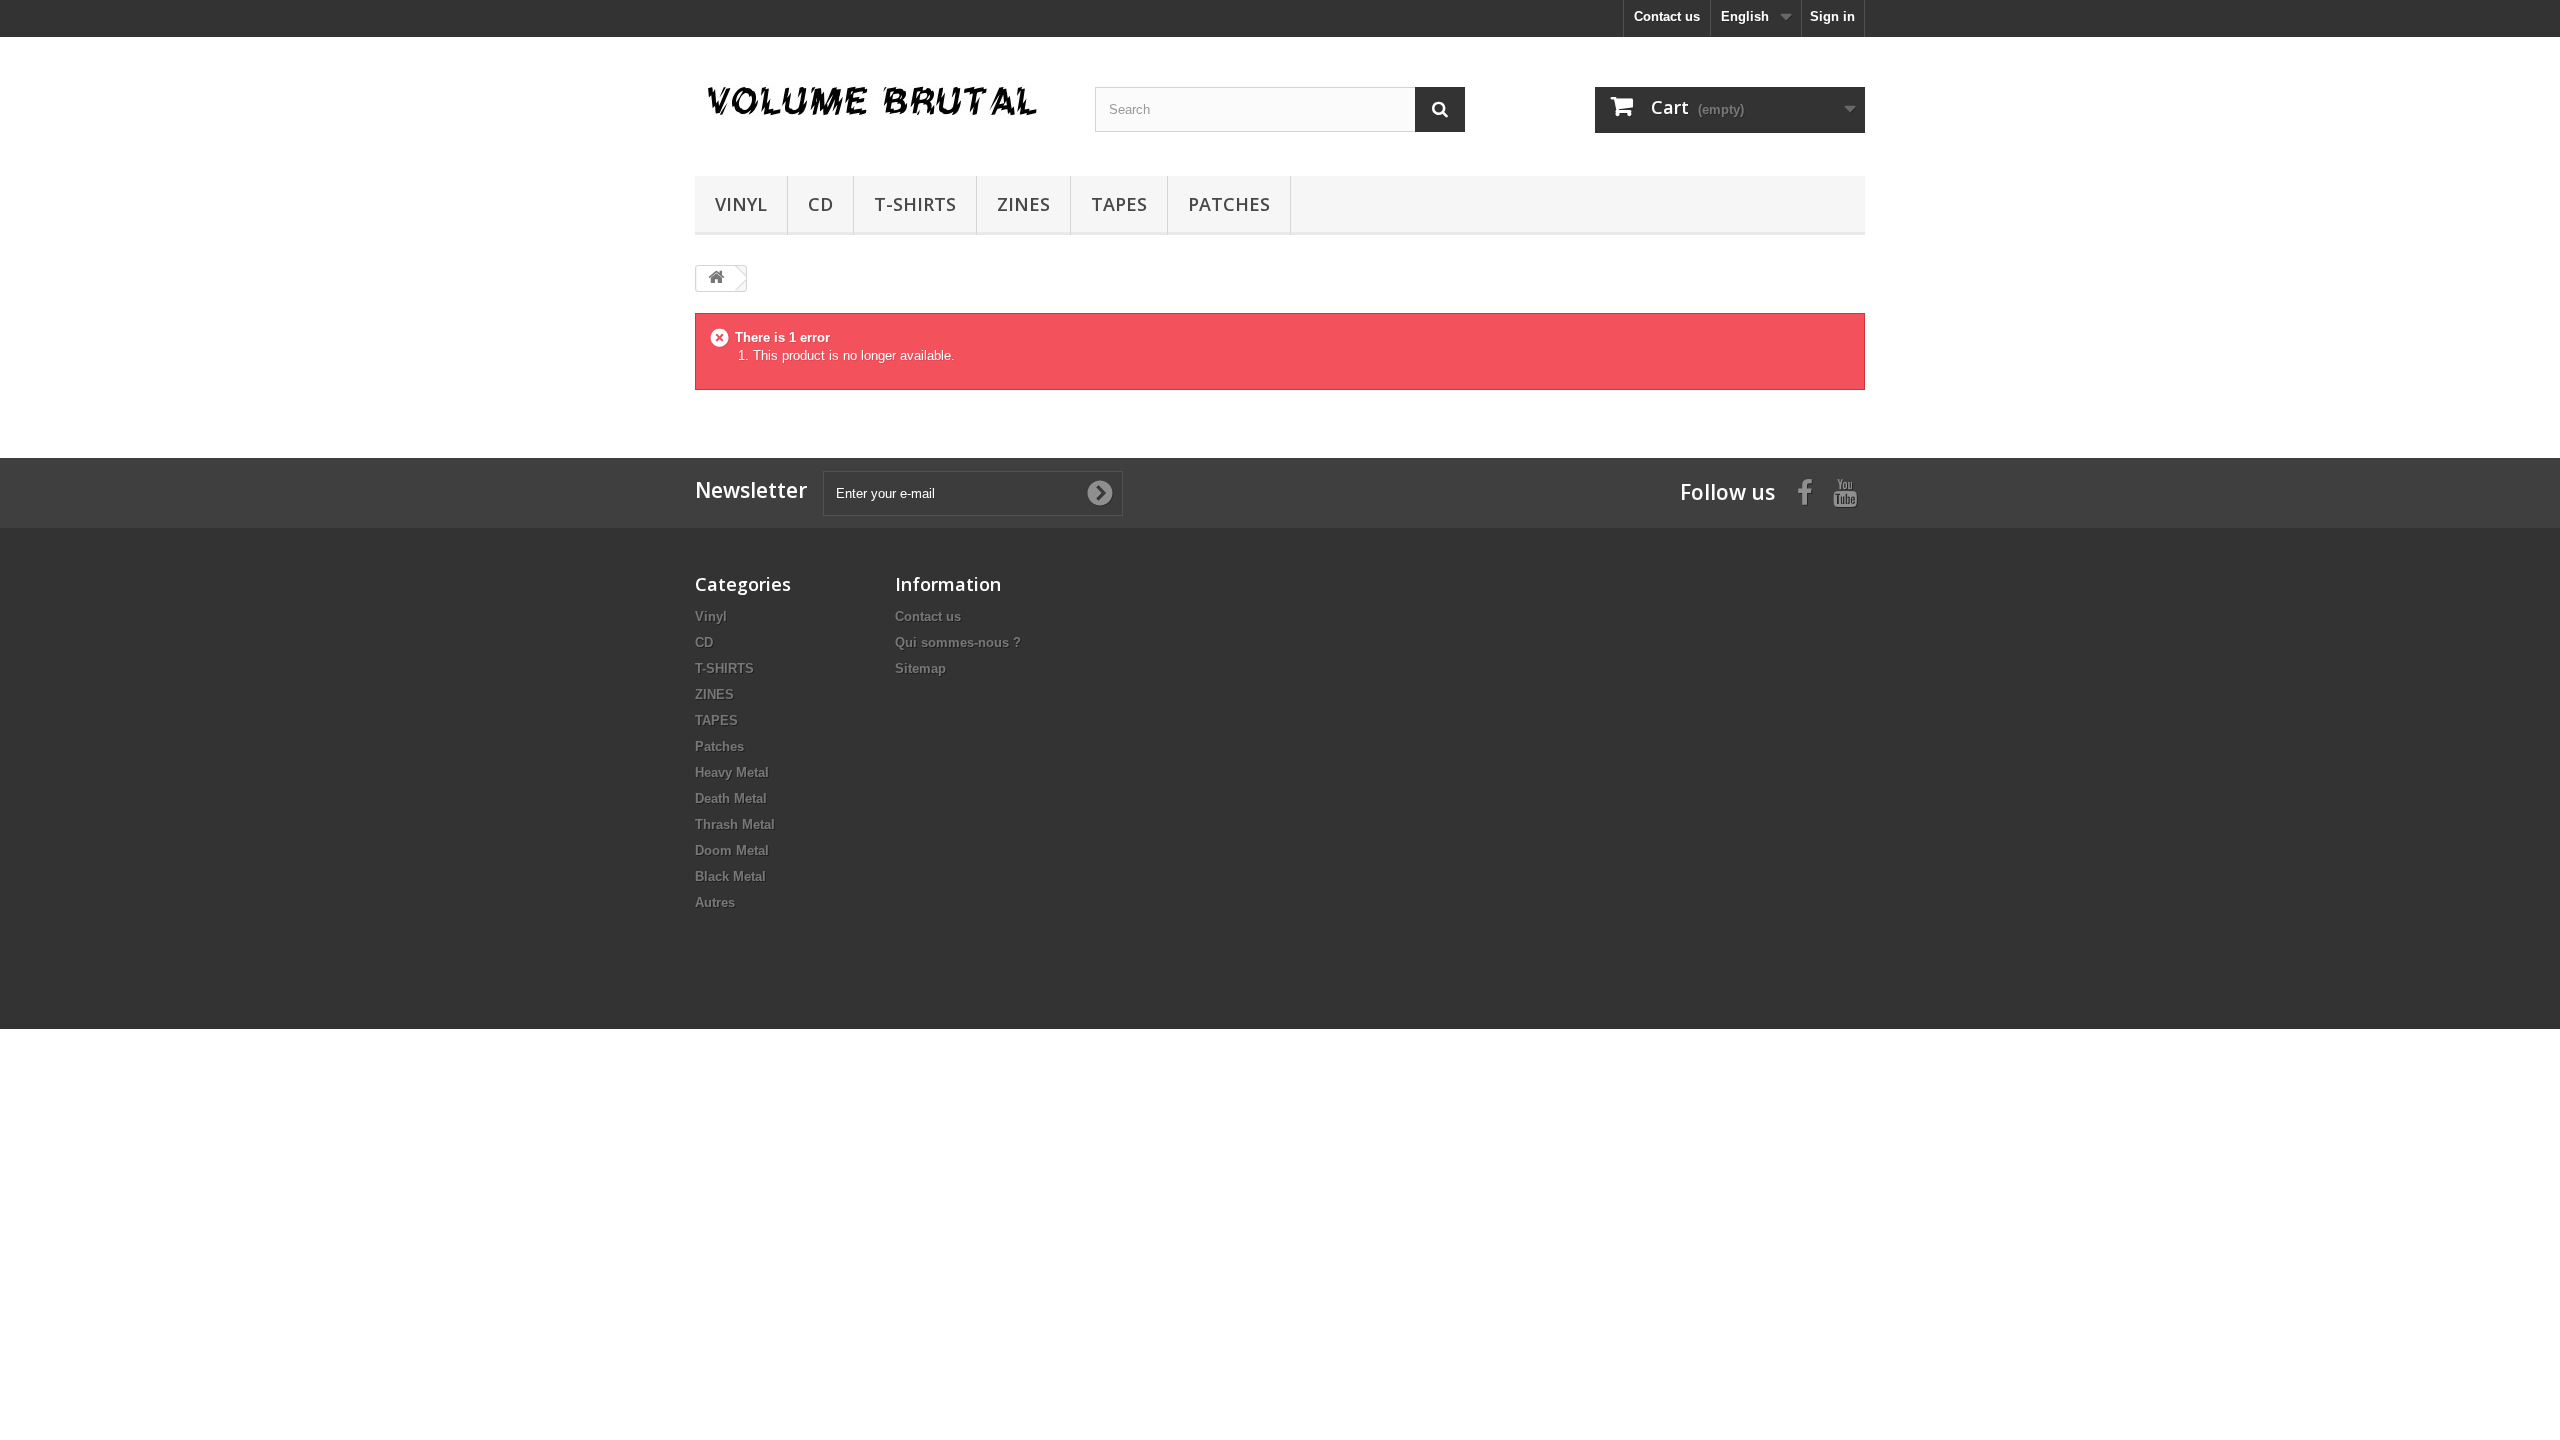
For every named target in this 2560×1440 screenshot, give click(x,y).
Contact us (1667, 16)
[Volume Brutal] (880, 101)
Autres (715, 902)
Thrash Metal (735, 824)
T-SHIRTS (915, 204)
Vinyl (741, 204)
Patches (1229, 204)
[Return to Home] (716, 278)
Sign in (1832, 16)
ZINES (1023, 204)
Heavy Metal (732, 772)
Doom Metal (732, 850)
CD (820, 204)
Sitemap (920, 668)
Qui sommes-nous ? (958, 642)
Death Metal (731, 798)
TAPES (1119, 204)
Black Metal (730, 876)
